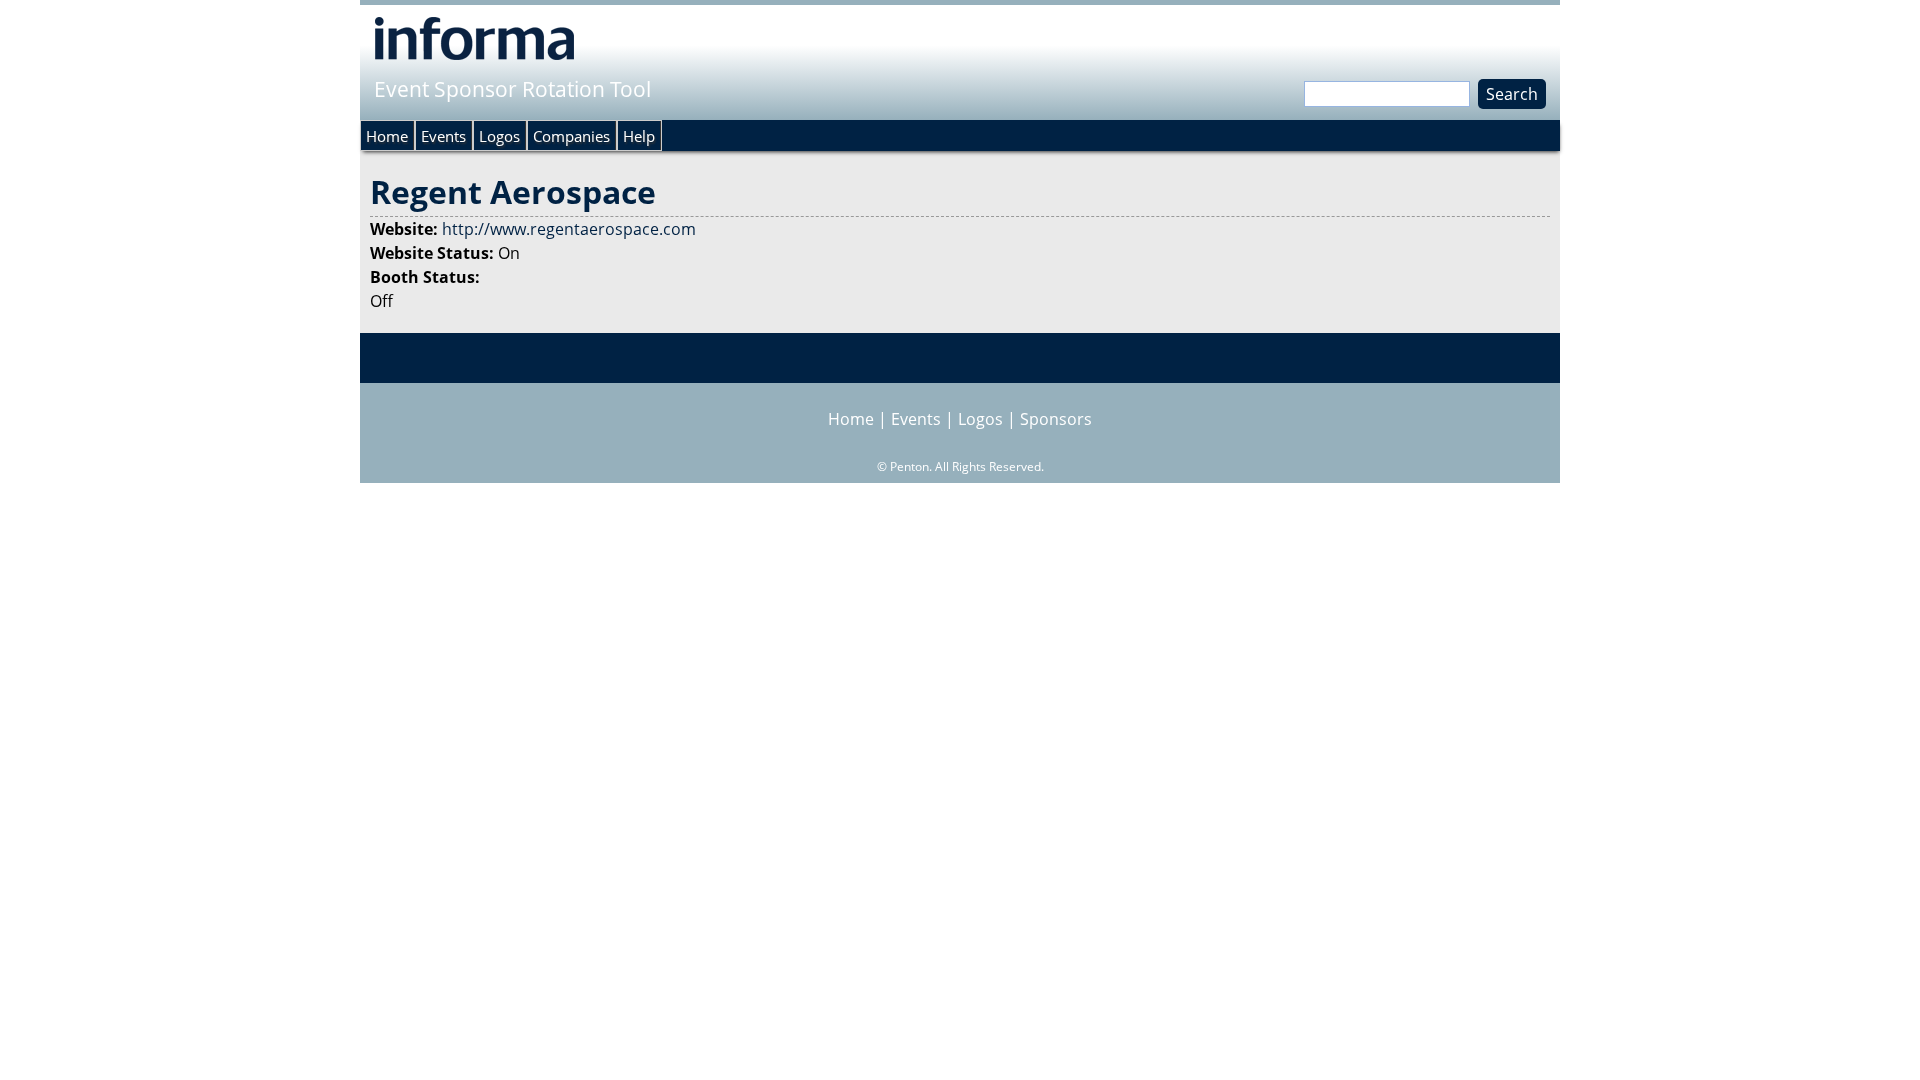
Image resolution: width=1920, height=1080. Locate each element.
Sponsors (1056, 419)
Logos (499, 136)
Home (387, 136)
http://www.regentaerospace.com (569, 229)
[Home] (474, 38)
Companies (571, 136)
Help (639, 136)
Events (443, 136)
